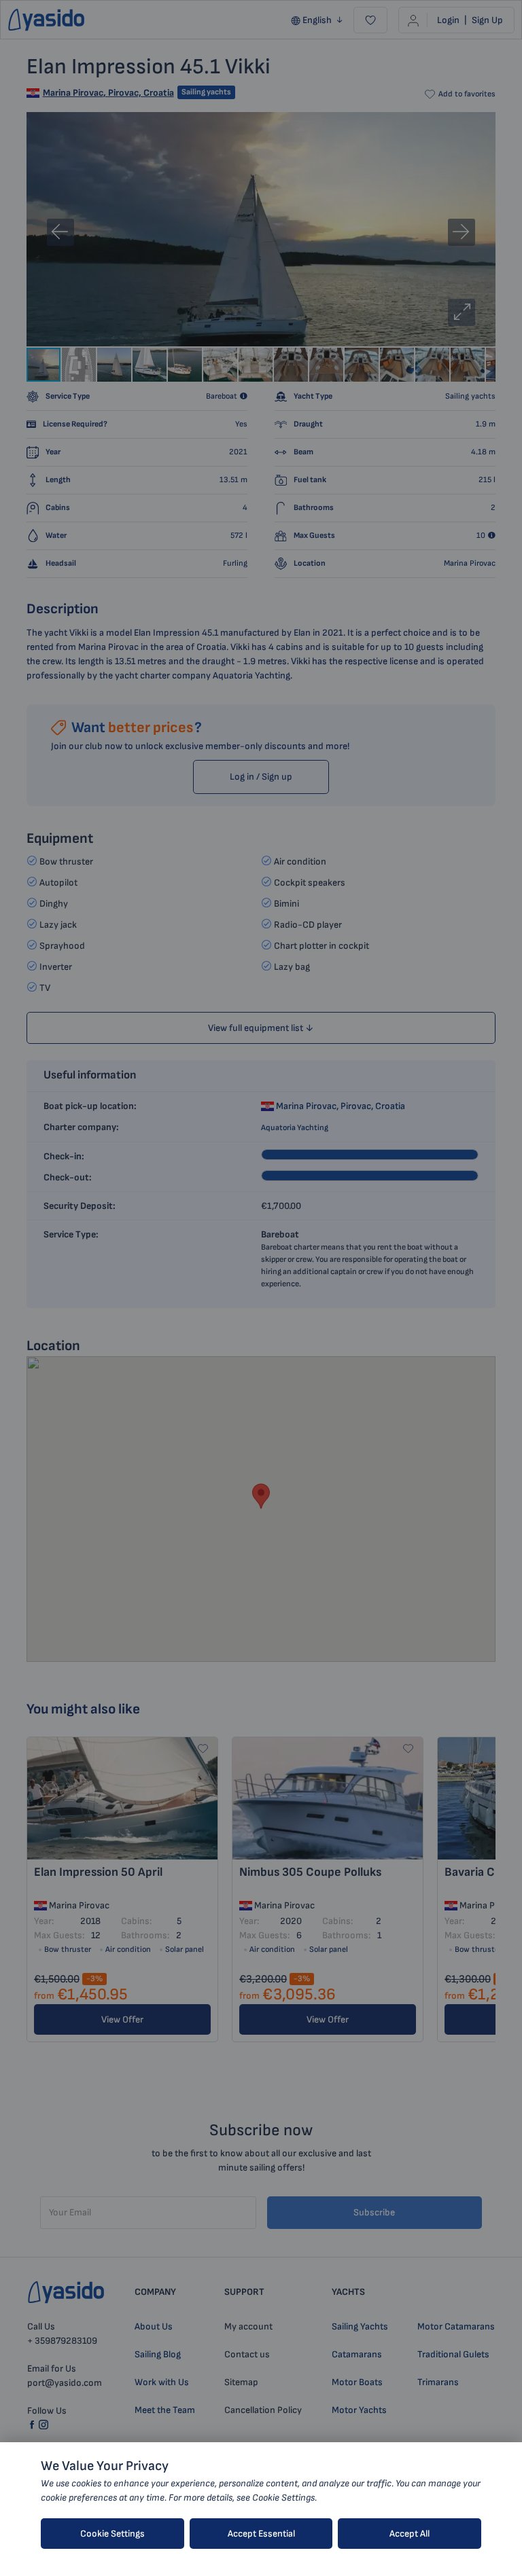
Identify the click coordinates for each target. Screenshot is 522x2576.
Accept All (410, 2534)
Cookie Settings (112, 2534)
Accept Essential (261, 2534)
